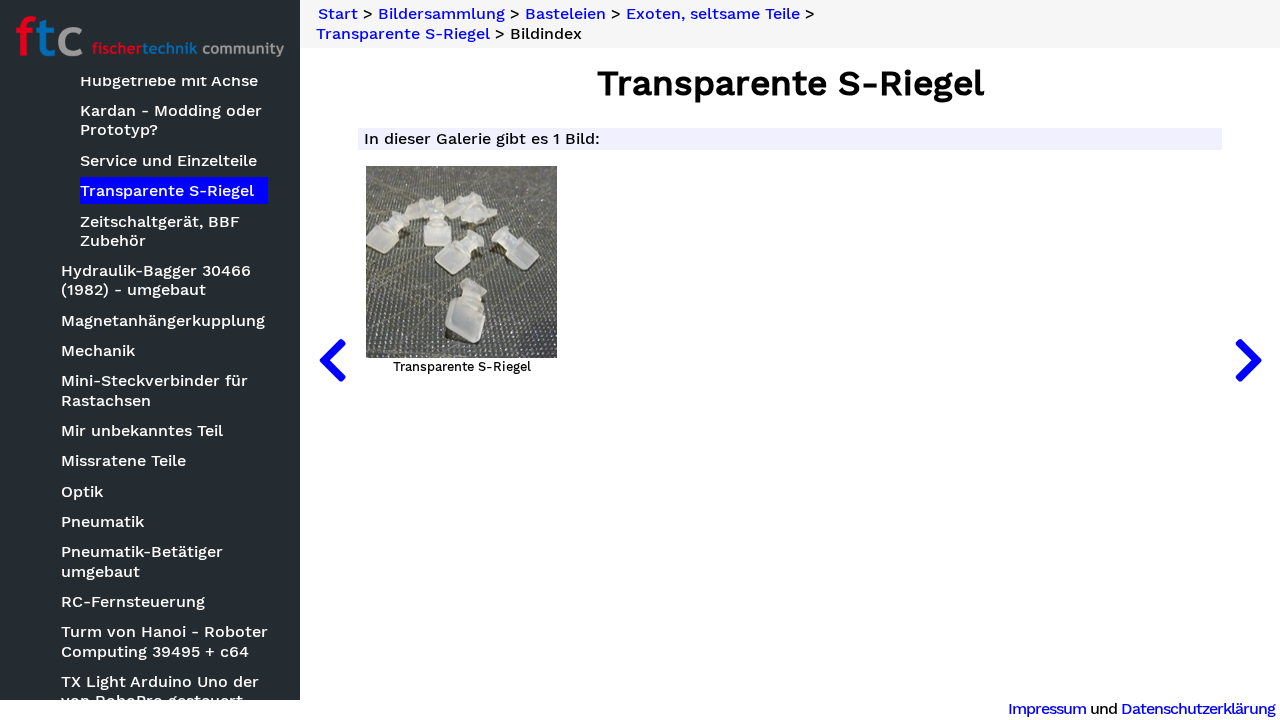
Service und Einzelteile (168, 160)
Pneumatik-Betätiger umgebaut (142, 561)
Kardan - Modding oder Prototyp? (171, 120)
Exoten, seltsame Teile (713, 14)
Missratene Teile (123, 460)
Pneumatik (102, 521)
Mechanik (98, 350)
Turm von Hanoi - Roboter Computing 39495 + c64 (164, 641)
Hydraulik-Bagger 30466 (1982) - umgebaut (156, 280)
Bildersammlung (441, 14)
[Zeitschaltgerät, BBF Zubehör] (1248, 360)
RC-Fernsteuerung (133, 601)
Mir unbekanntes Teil (142, 430)
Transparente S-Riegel (167, 190)
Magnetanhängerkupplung (163, 320)
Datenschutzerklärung (1198, 708)
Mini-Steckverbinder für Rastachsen (154, 390)
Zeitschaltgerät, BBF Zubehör (160, 231)
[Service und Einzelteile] (332, 360)
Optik (82, 491)
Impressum (1047, 708)
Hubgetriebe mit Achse (169, 80)
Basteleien (565, 14)
